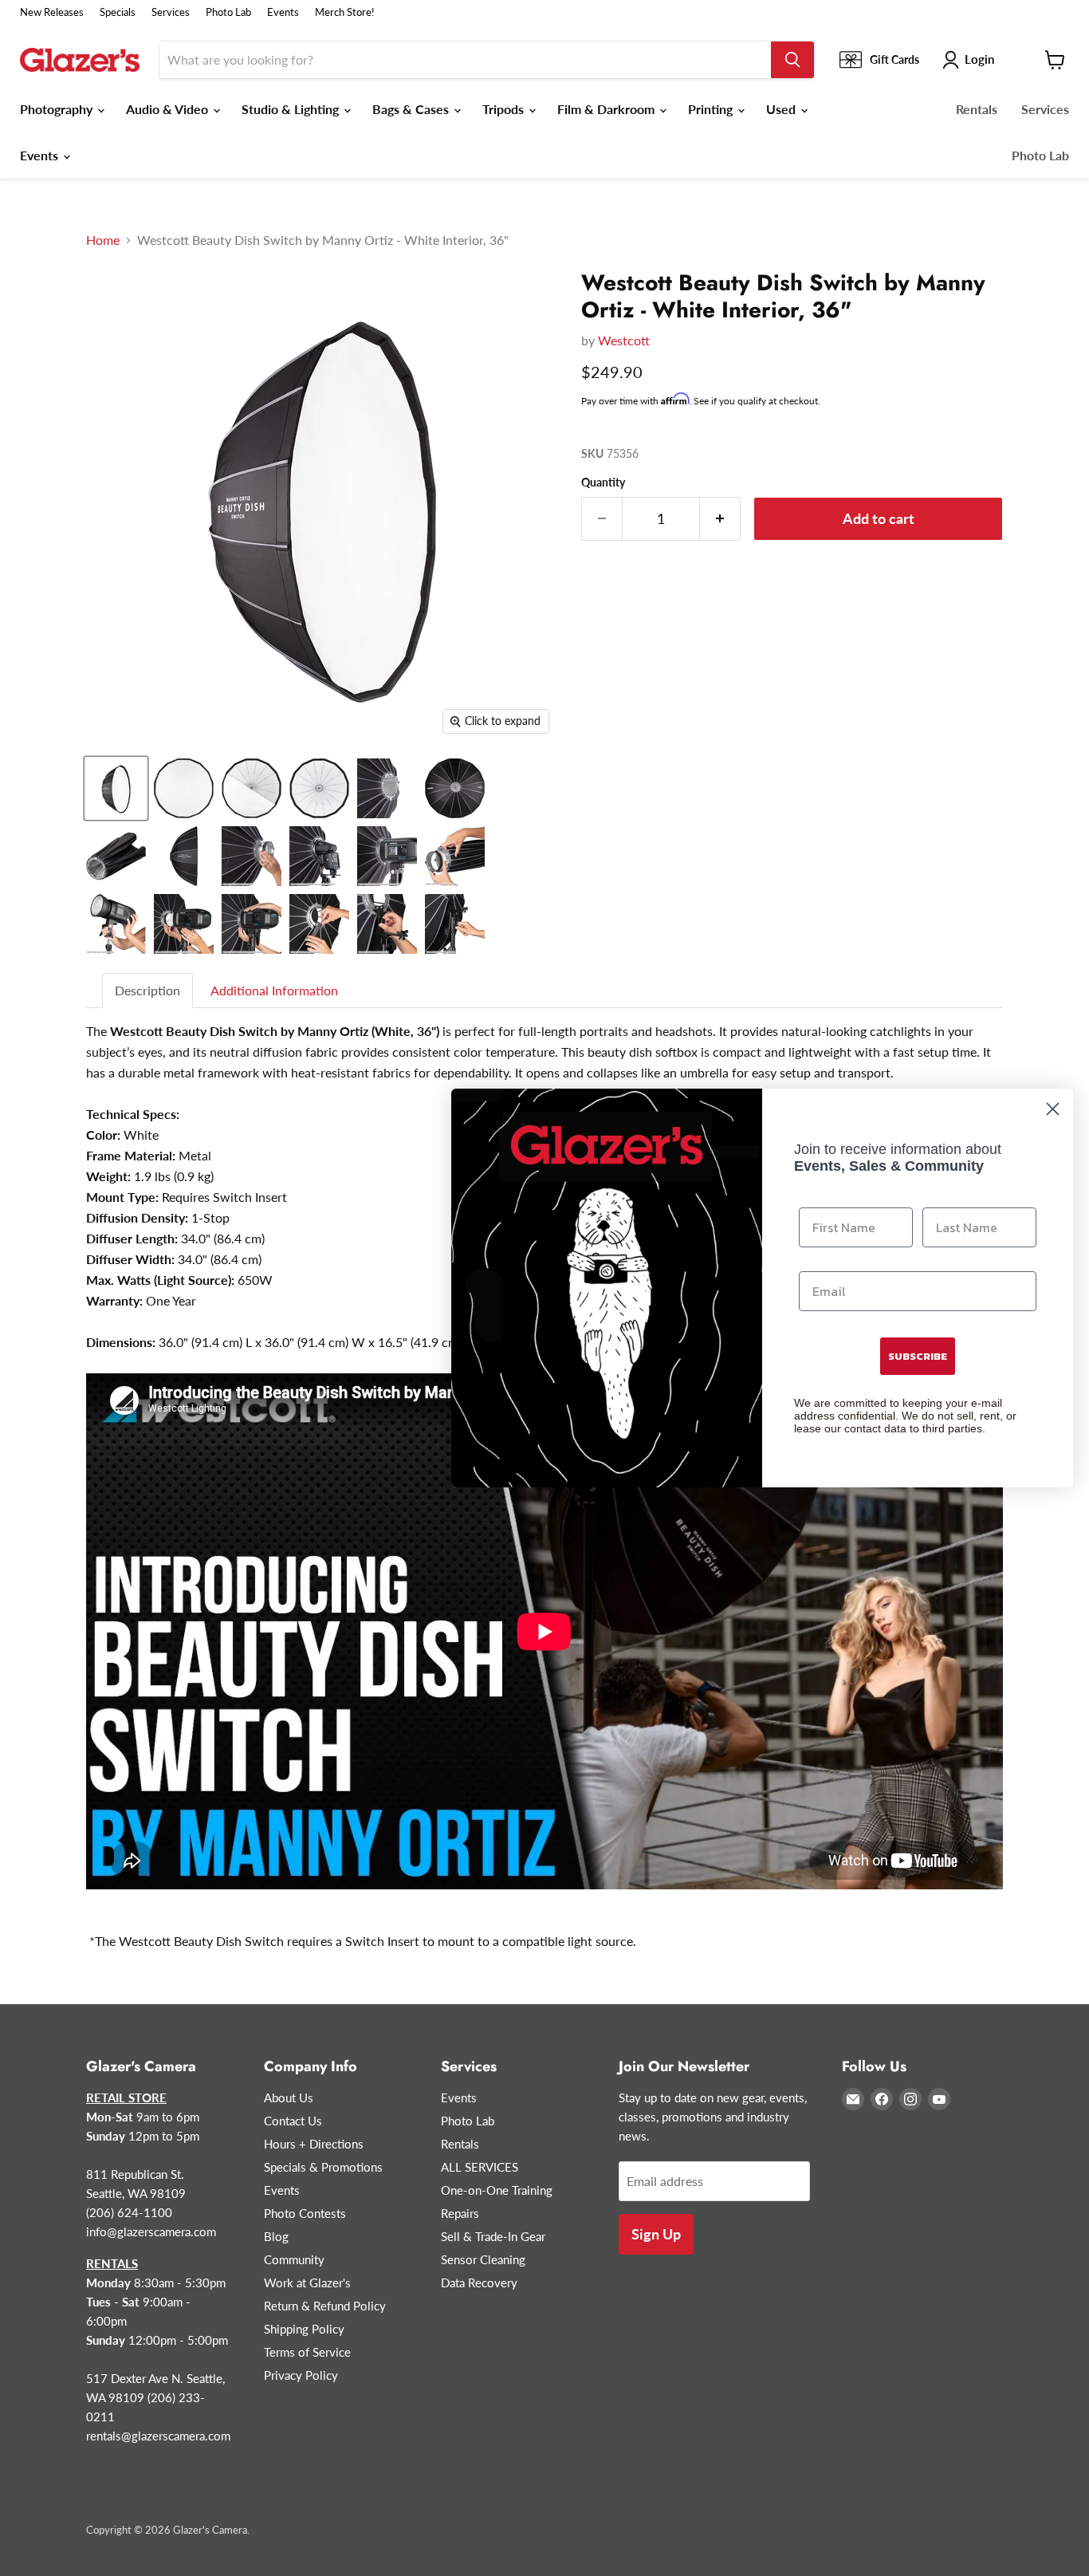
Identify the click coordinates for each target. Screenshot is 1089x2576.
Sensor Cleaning (483, 2259)
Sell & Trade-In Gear (493, 2236)
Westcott (624, 340)
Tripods (505, 109)
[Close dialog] (1053, 1109)
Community (294, 2259)
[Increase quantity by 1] (720, 519)
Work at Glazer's (307, 2283)
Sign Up (656, 2234)
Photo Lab (228, 12)
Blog (276, 2236)
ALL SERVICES (480, 2167)
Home (103, 240)
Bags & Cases (412, 109)
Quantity (603, 483)
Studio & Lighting (292, 109)
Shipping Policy (304, 2329)
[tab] (148, 991)
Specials (118, 12)
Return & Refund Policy (325, 2306)
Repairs (460, 2213)
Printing (712, 109)
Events (283, 12)
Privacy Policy (301, 2375)
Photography (58, 109)
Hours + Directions (314, 2144)
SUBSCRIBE (918, 1356)
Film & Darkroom (607, 109)
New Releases (52, 12)
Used (782, 109)
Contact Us (293, 2121)
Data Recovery (479, 2283)
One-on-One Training (497, 2190)
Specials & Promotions (323, 2167)
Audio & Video (169, 109)
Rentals (977, 109)
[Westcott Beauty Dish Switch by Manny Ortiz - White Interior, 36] (116, 788)
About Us (289, 2097)
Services (171, 12)
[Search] (792, 60)
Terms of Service (307, 2352)
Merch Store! (345, 12)
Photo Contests (305, 2213)
